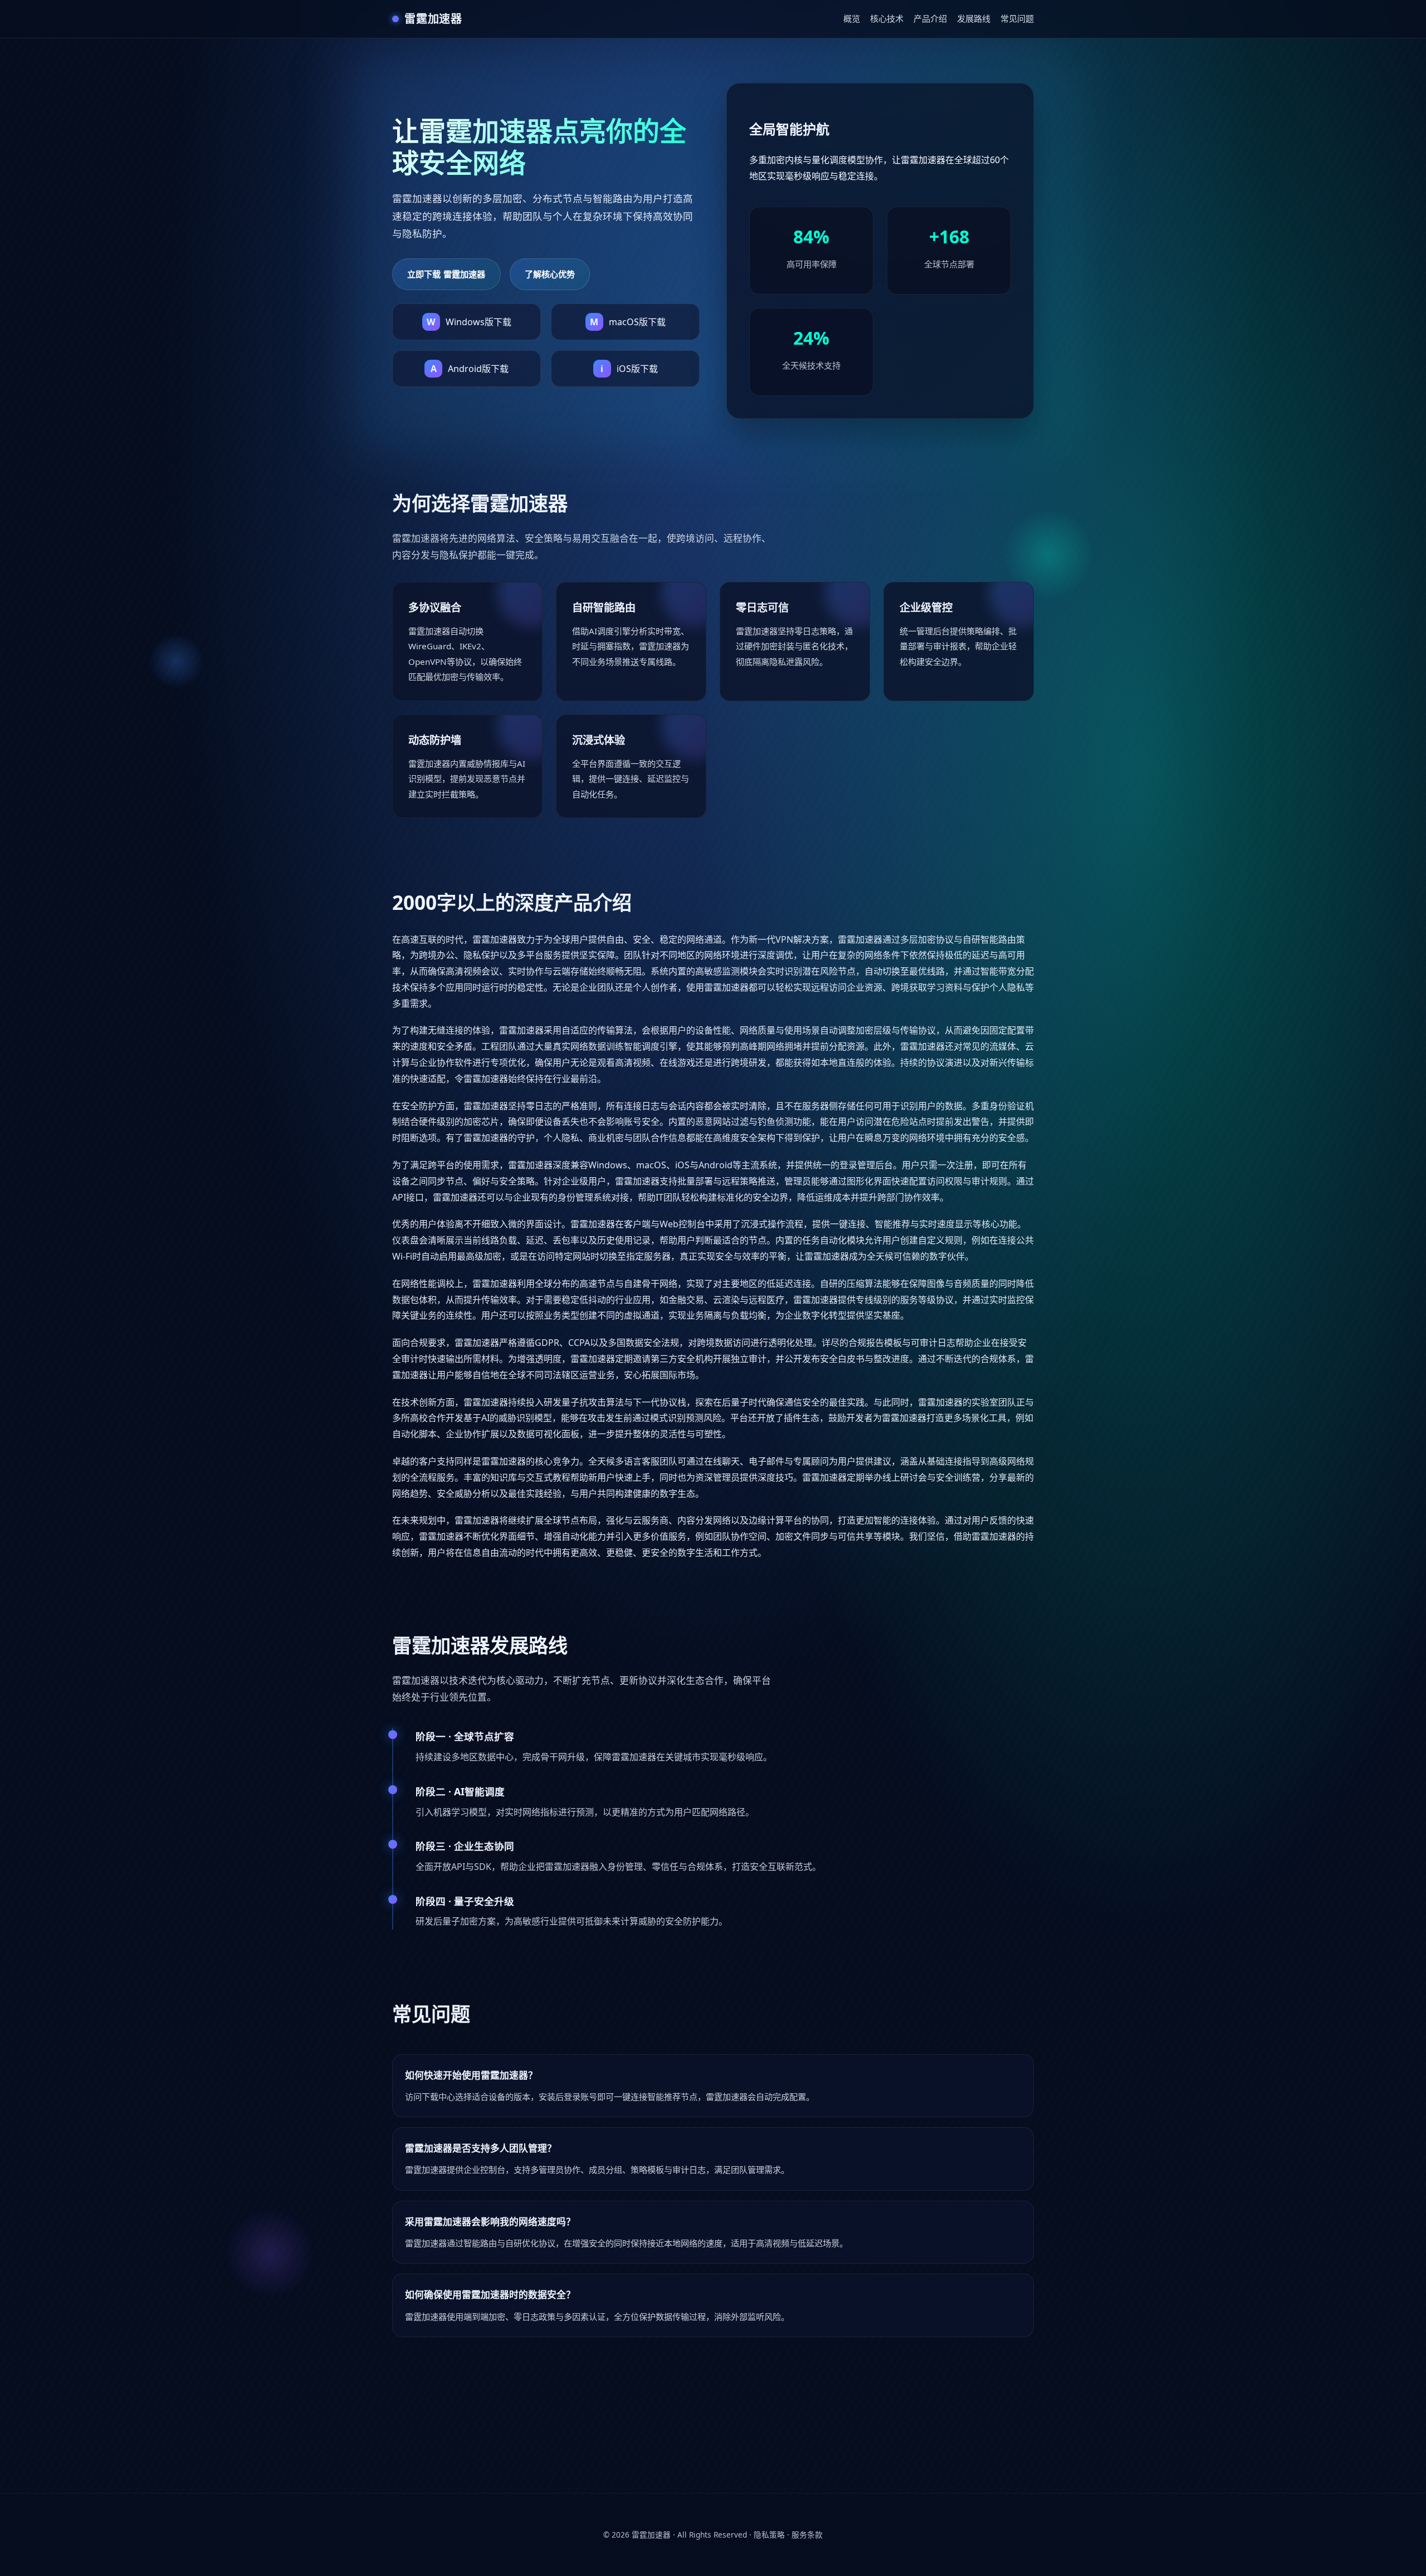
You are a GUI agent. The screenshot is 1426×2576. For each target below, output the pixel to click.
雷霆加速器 (651, 2535)
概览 (852, 18)
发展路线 (974, 18)
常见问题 (1017, 18)
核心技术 (887, 18)
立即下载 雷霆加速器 (446, 274)
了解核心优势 (550, 274)
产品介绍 (930, 18)
